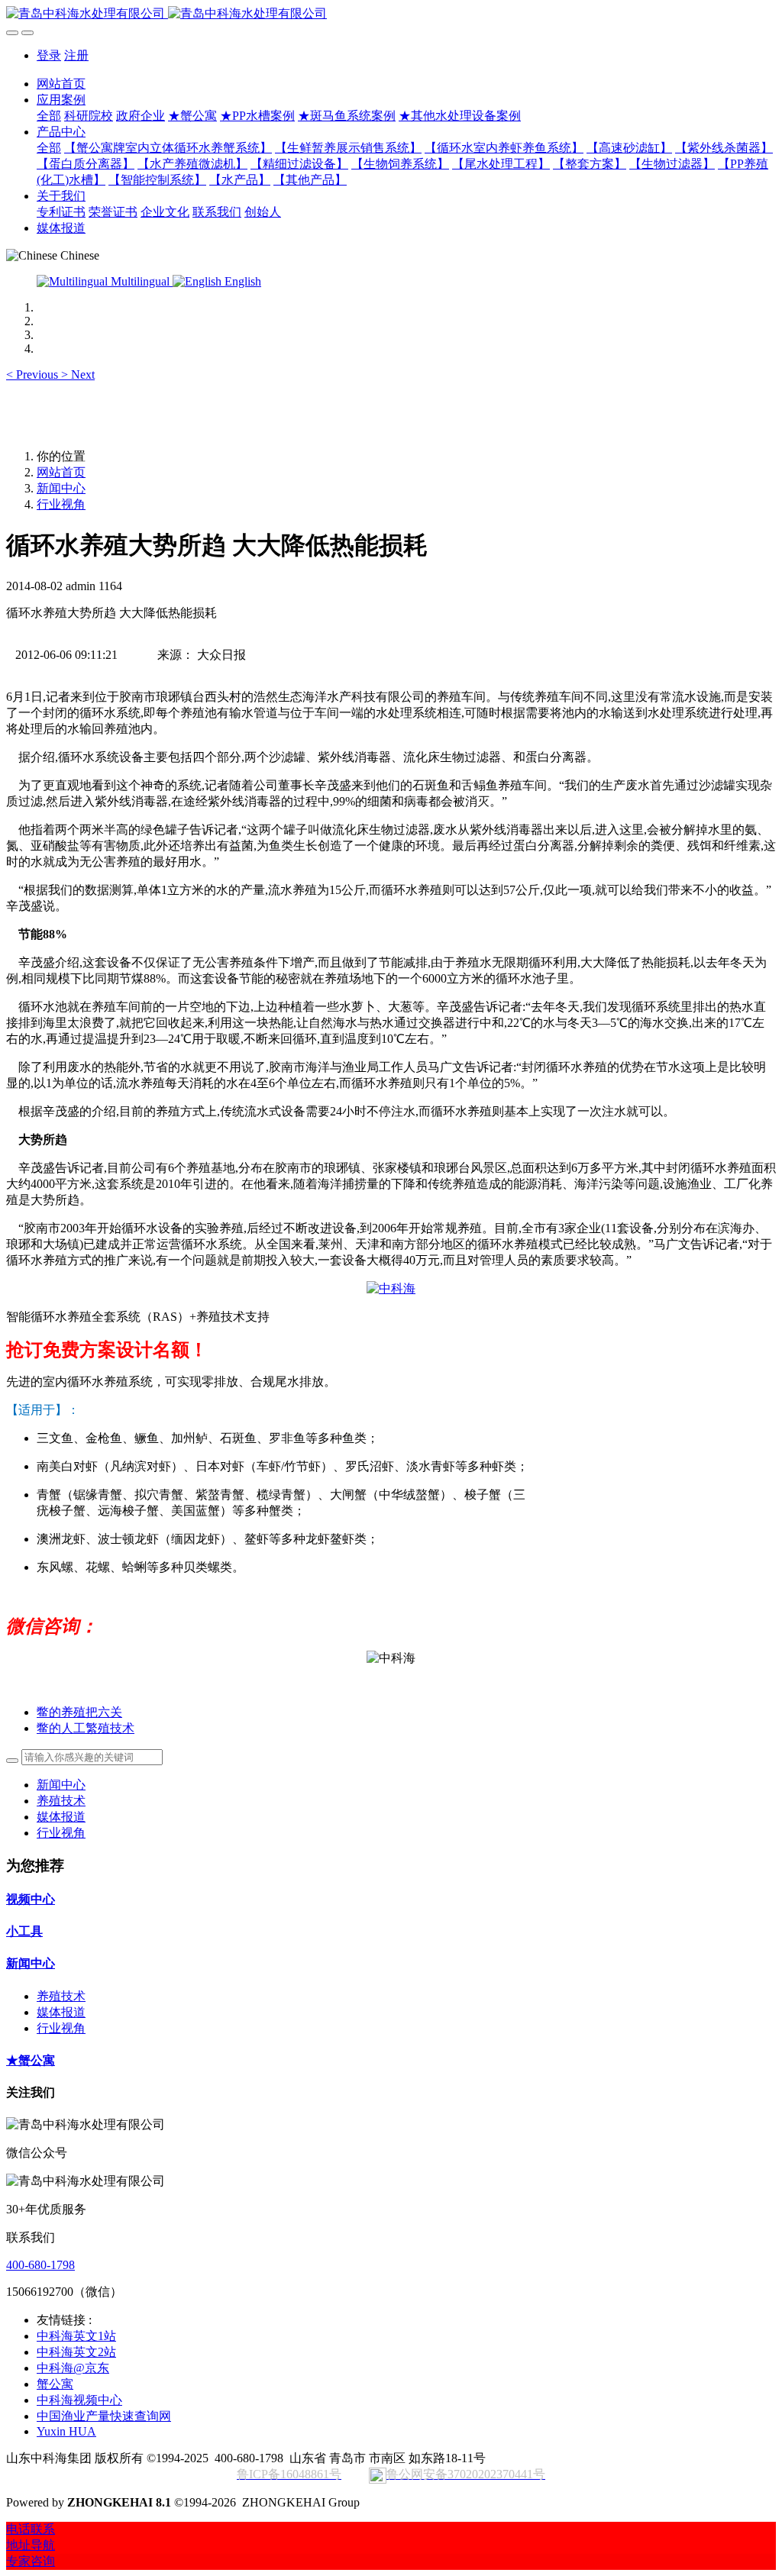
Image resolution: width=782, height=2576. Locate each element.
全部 (49, 116)
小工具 (24, 1931)
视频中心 (31, 1899)
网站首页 (61, 84)
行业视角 (61, 504)
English (241, 281)
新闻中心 (61, 488)
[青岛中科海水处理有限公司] (391, 14)
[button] (34, 374)
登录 (49, 55)
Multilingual (140, 281)
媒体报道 (61, 1817)
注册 (76, 55)
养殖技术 (61, 1801)
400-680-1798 (40, 2265)
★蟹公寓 (31, 2060)
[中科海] (391, 1288)
